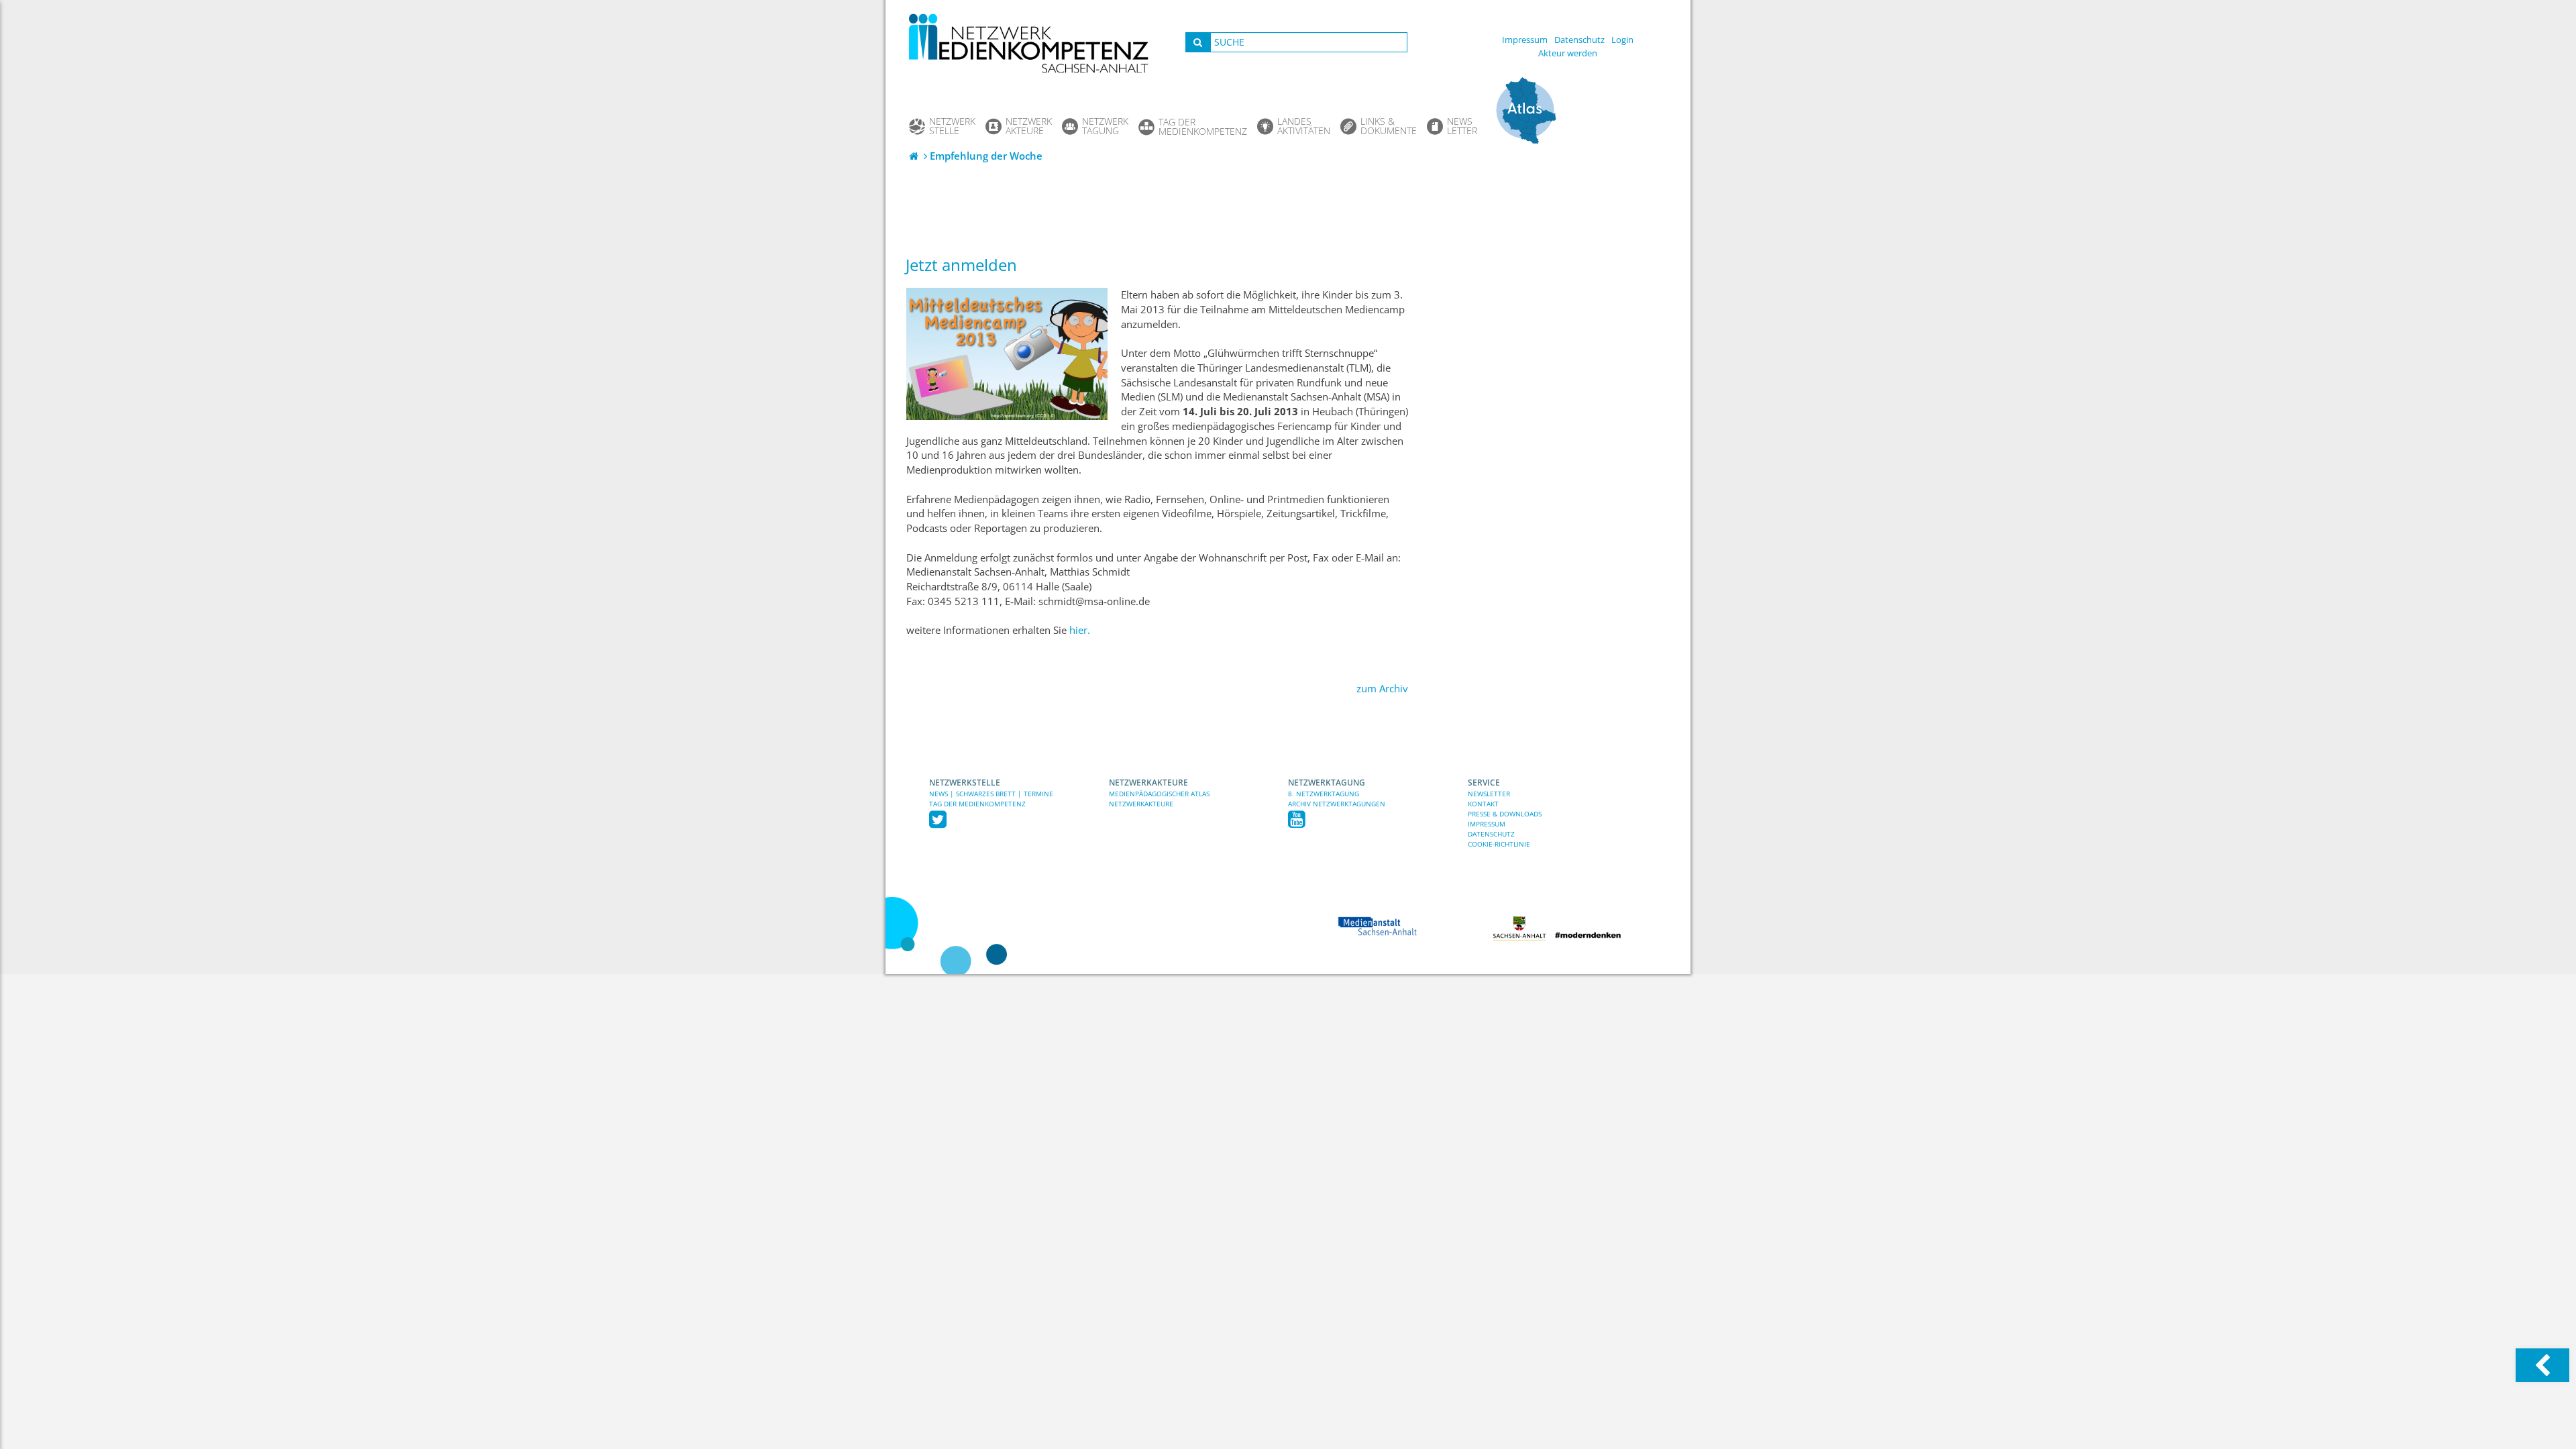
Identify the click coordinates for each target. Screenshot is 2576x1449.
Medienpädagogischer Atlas (1159, 794)
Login (1622, 40)
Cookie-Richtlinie (1499, 844)
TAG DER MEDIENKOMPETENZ (977, 804)
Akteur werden (1568, 53)
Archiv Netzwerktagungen (1337, 804)
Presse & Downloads (1505, 814)
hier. (1080, 630)
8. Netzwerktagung (1324, 794)
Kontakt (1483, 804)
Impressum (1525, 40)
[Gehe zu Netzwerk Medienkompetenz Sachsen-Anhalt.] (915, 156)
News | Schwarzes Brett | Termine (991, 794)
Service (1484, 783)
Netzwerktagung (1327, 783)
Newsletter (1489, 794)
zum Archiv (1382, 689)
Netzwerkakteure (1148, 783)
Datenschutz (1579, 40)
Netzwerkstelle (965, 783)
